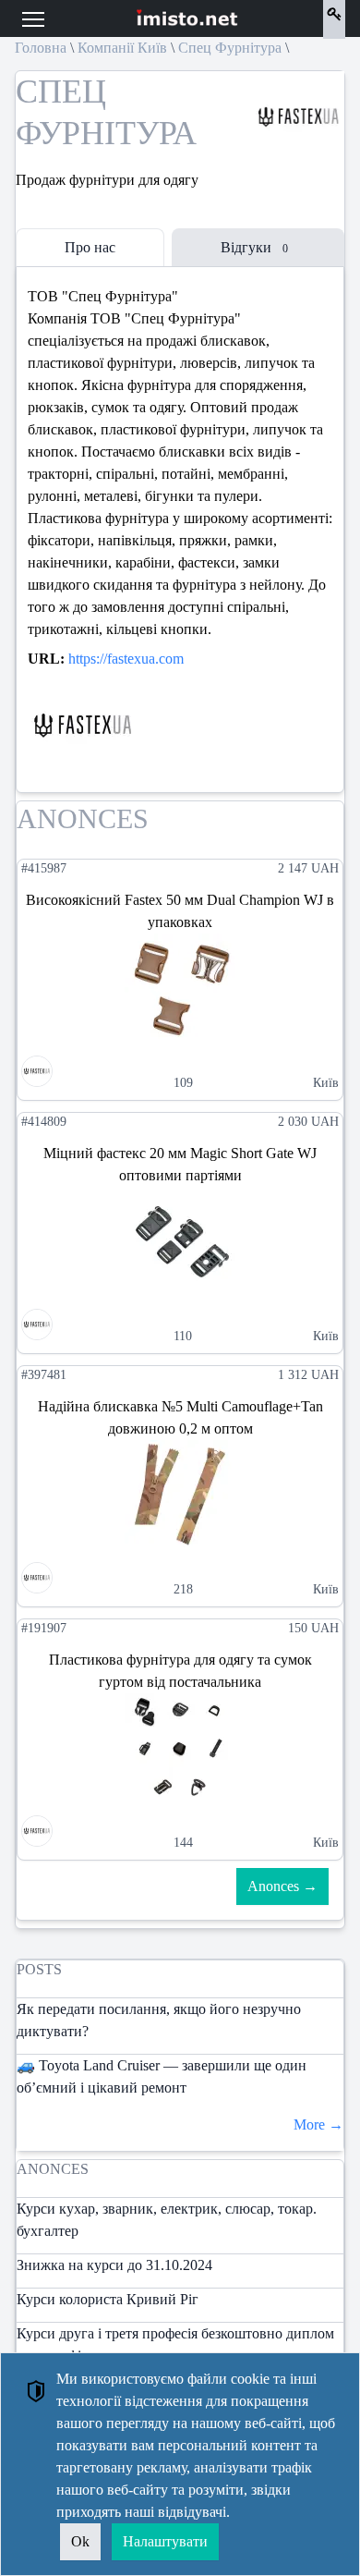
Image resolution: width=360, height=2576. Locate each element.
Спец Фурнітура (230, 48)
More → (318, 2124)
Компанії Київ (122, 48)
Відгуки (254, 247)
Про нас (90, 247)
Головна (41, 48)
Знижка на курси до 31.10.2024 (114, 2265)
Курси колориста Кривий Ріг (108, 2299)
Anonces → (282, 1886)
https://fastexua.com (126, 659)
